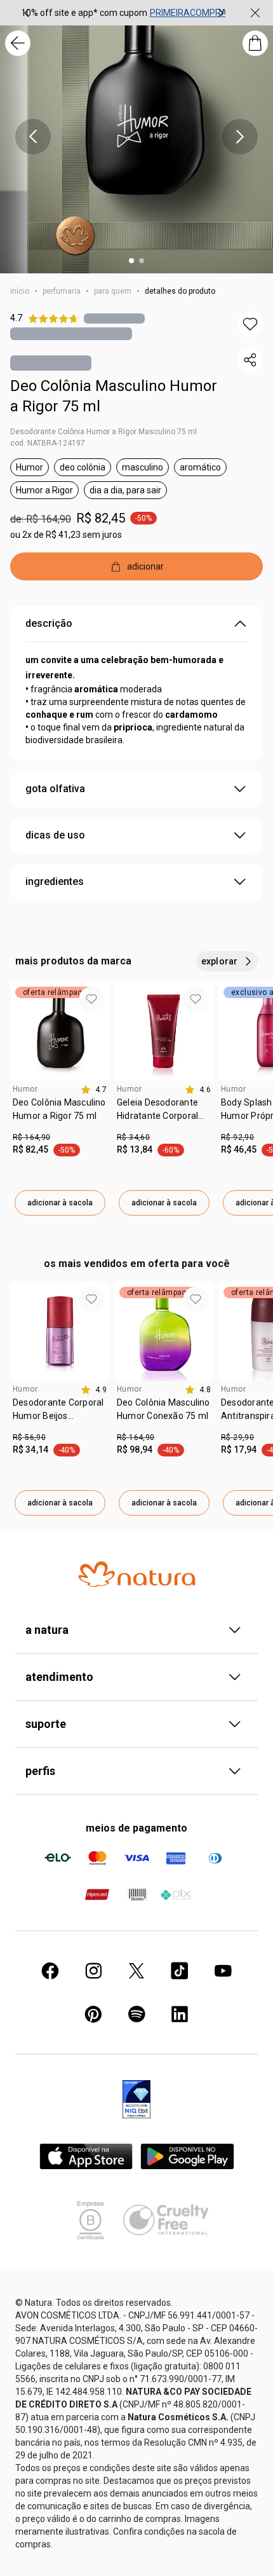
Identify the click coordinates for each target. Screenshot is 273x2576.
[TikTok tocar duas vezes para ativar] (180, 1971)
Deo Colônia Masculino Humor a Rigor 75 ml (114, 396)
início (20, 291)
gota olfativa (55, 789)
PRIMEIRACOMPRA (189, 13)
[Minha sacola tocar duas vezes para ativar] (255, 43)
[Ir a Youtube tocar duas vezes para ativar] (223, 1971)
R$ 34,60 (133, 1137)
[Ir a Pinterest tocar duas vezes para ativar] (93, 2014)
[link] (60, 1114)
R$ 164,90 (31, 1137)
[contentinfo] (94, 1090)
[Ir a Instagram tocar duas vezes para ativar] (93, 1971)
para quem (113, 291)
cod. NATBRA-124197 (48, 443)
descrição (49, 623)
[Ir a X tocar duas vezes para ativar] (136, 1971)
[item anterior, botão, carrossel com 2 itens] (33, 137)
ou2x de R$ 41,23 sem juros (66, 535)
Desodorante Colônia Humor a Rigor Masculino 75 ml (103, 432)
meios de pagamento (136, 1828)
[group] (124, 13)
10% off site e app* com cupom (84, 13)
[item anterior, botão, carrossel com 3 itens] (27, 13)
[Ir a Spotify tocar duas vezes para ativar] (136, 2014)
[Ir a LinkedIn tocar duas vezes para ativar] (180, 2014)
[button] (250, 324)
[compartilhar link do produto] (250, 360)
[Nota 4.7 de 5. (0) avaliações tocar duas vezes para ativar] (114, 318)
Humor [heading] (25, 1089)
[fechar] (255, 13)
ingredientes (55, 881)
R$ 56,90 (29, 1437)
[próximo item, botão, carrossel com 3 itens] (221, 13)
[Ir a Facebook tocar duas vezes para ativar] (50, 1971)
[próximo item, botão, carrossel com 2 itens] (240, 137)
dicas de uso (55, 835)
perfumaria (62, 291)
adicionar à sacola (60, 1203)
